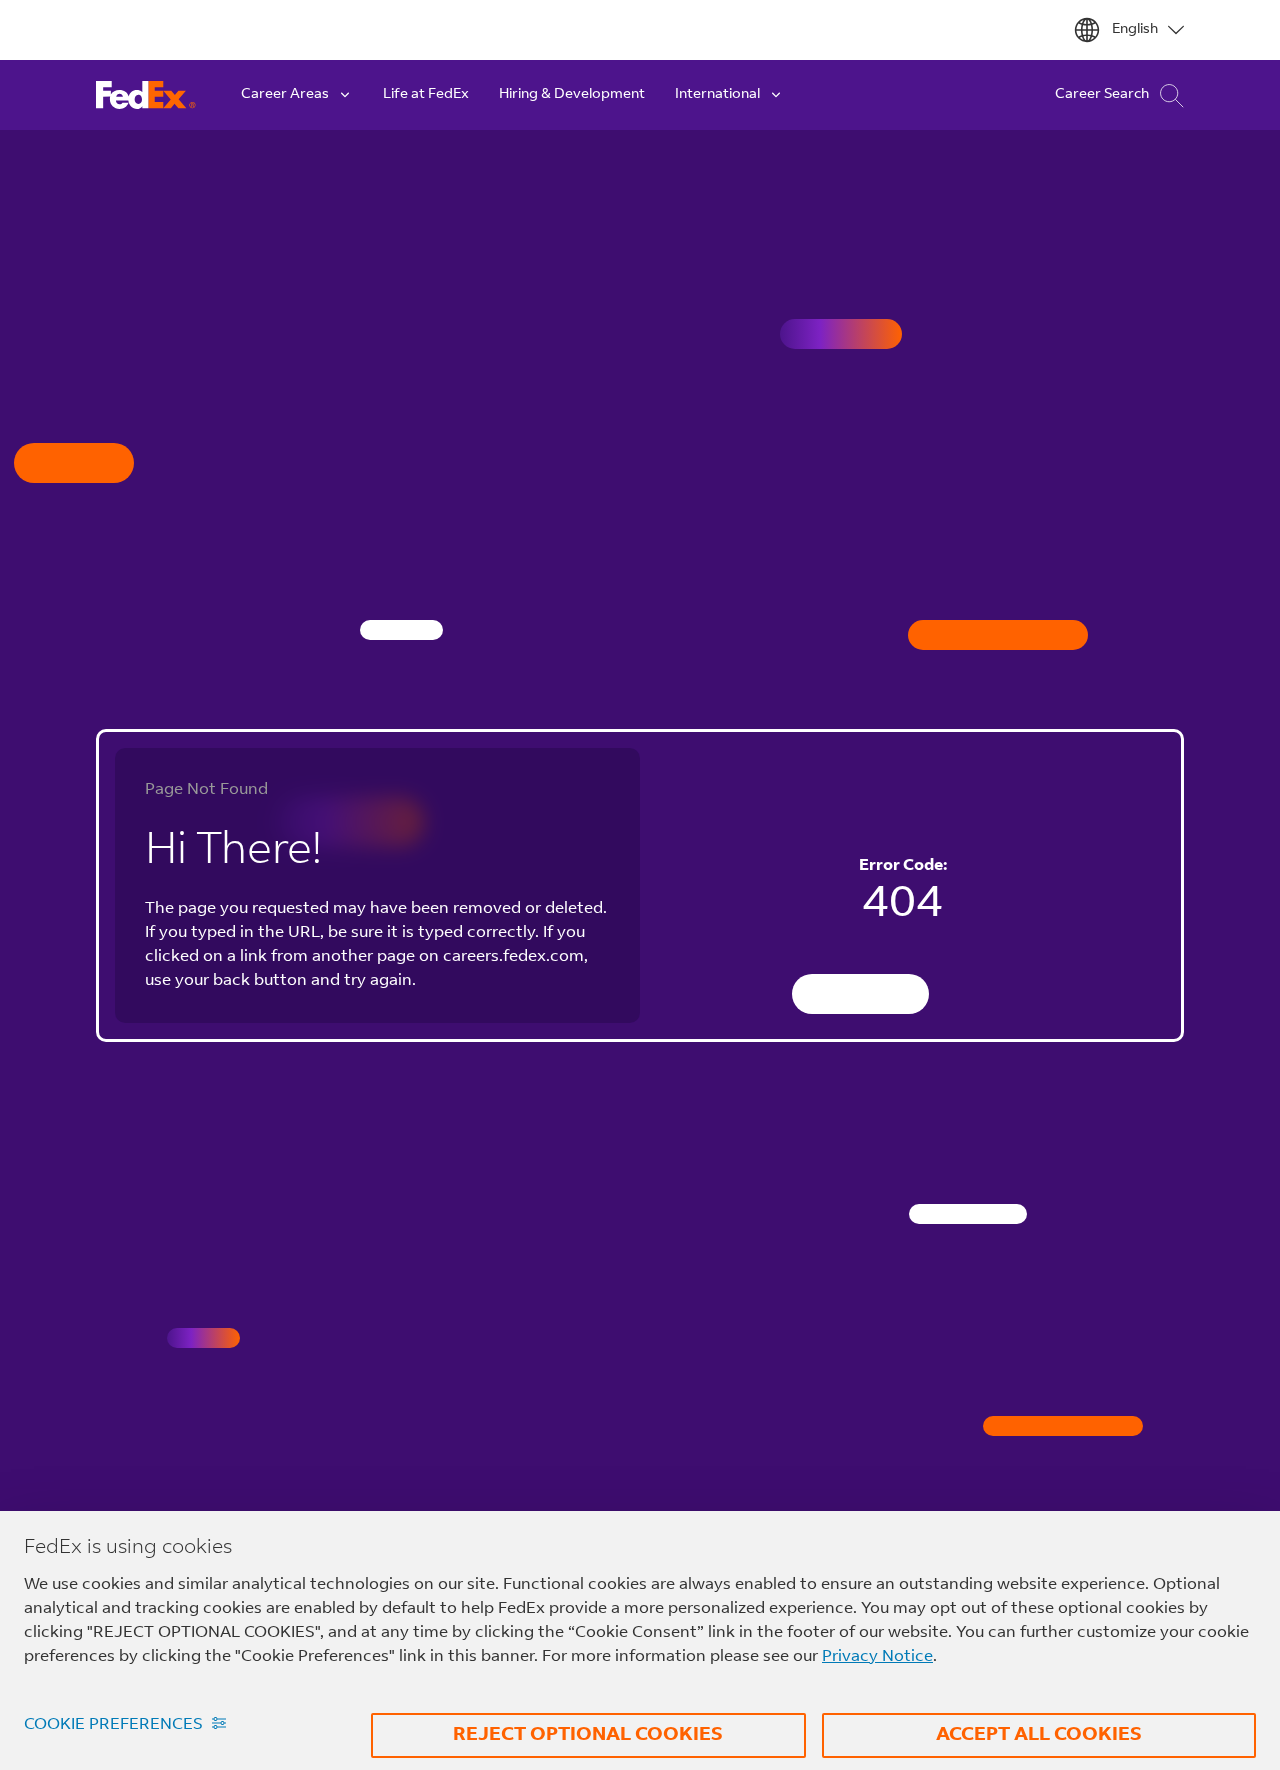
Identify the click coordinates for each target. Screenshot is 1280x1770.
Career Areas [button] (285, 95)
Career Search (1102, 95)
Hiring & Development (572, 95)
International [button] (717, 95)
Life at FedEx (426, 95)
